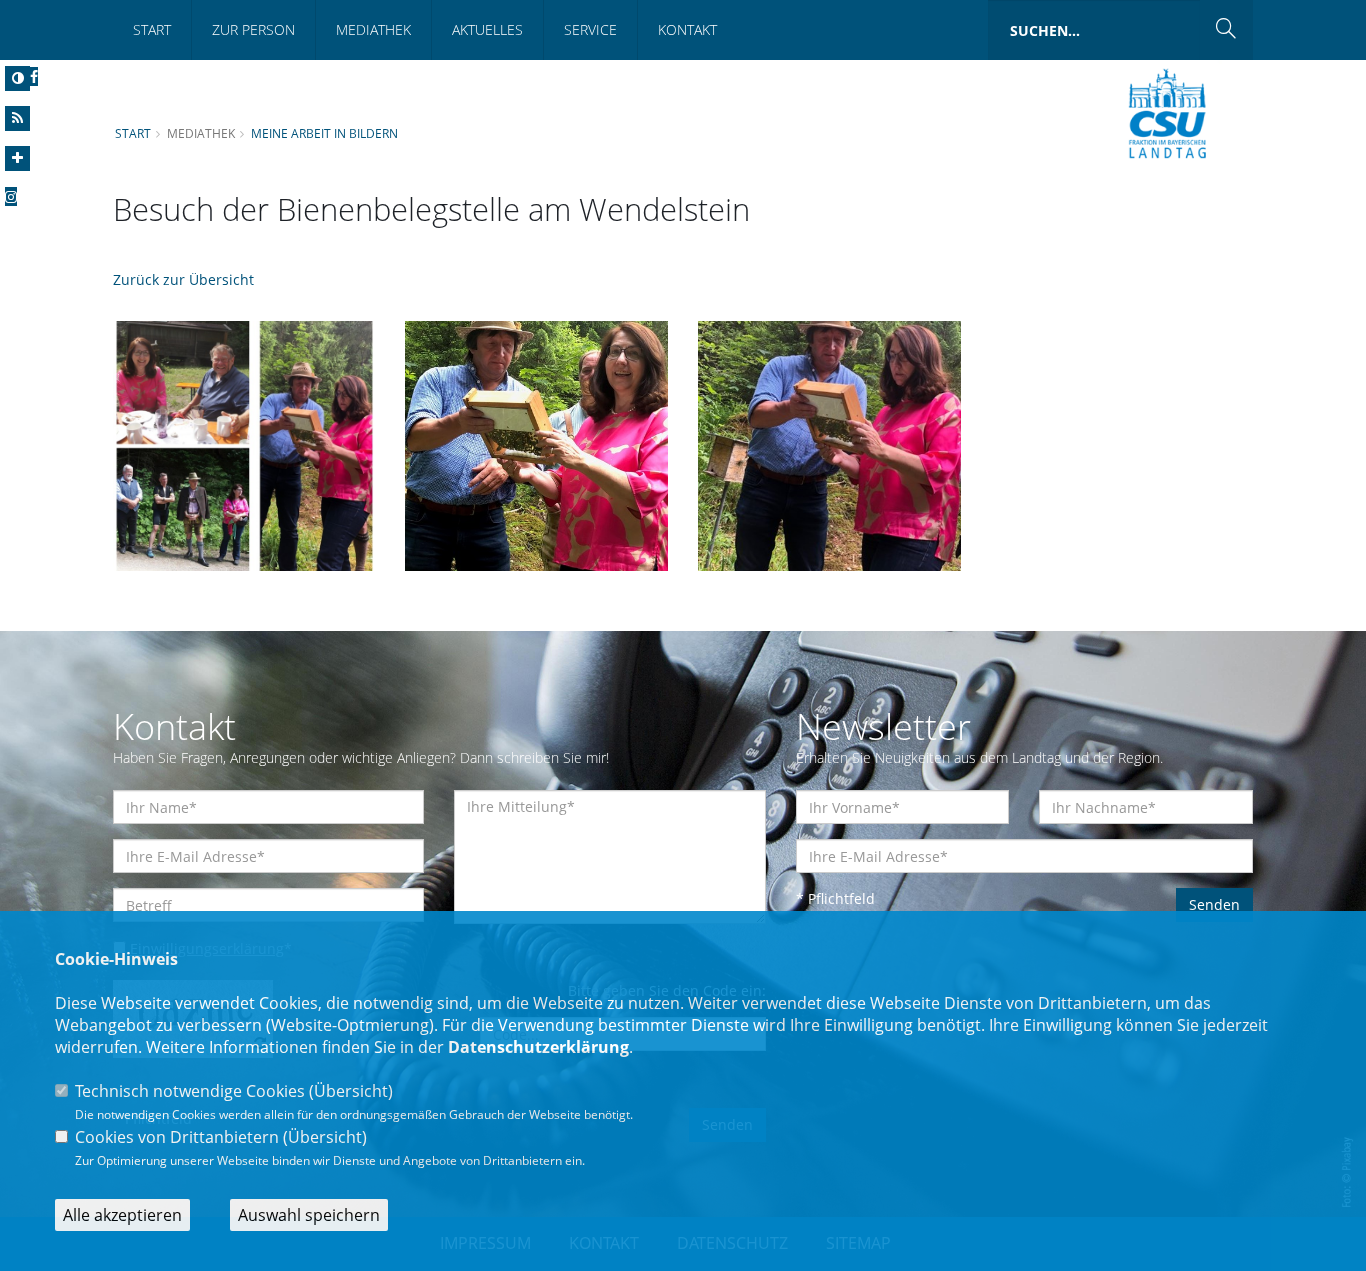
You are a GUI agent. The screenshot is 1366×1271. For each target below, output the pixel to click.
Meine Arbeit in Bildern (324, 133)
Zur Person (253, 29)
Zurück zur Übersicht (183, 279)
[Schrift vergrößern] (17, 158)
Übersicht (351, 1091)
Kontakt (687, 29)
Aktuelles (487, 29)
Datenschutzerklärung (538, 1047)
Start (152, 29)
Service (590, 29)
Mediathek (373, 29)
